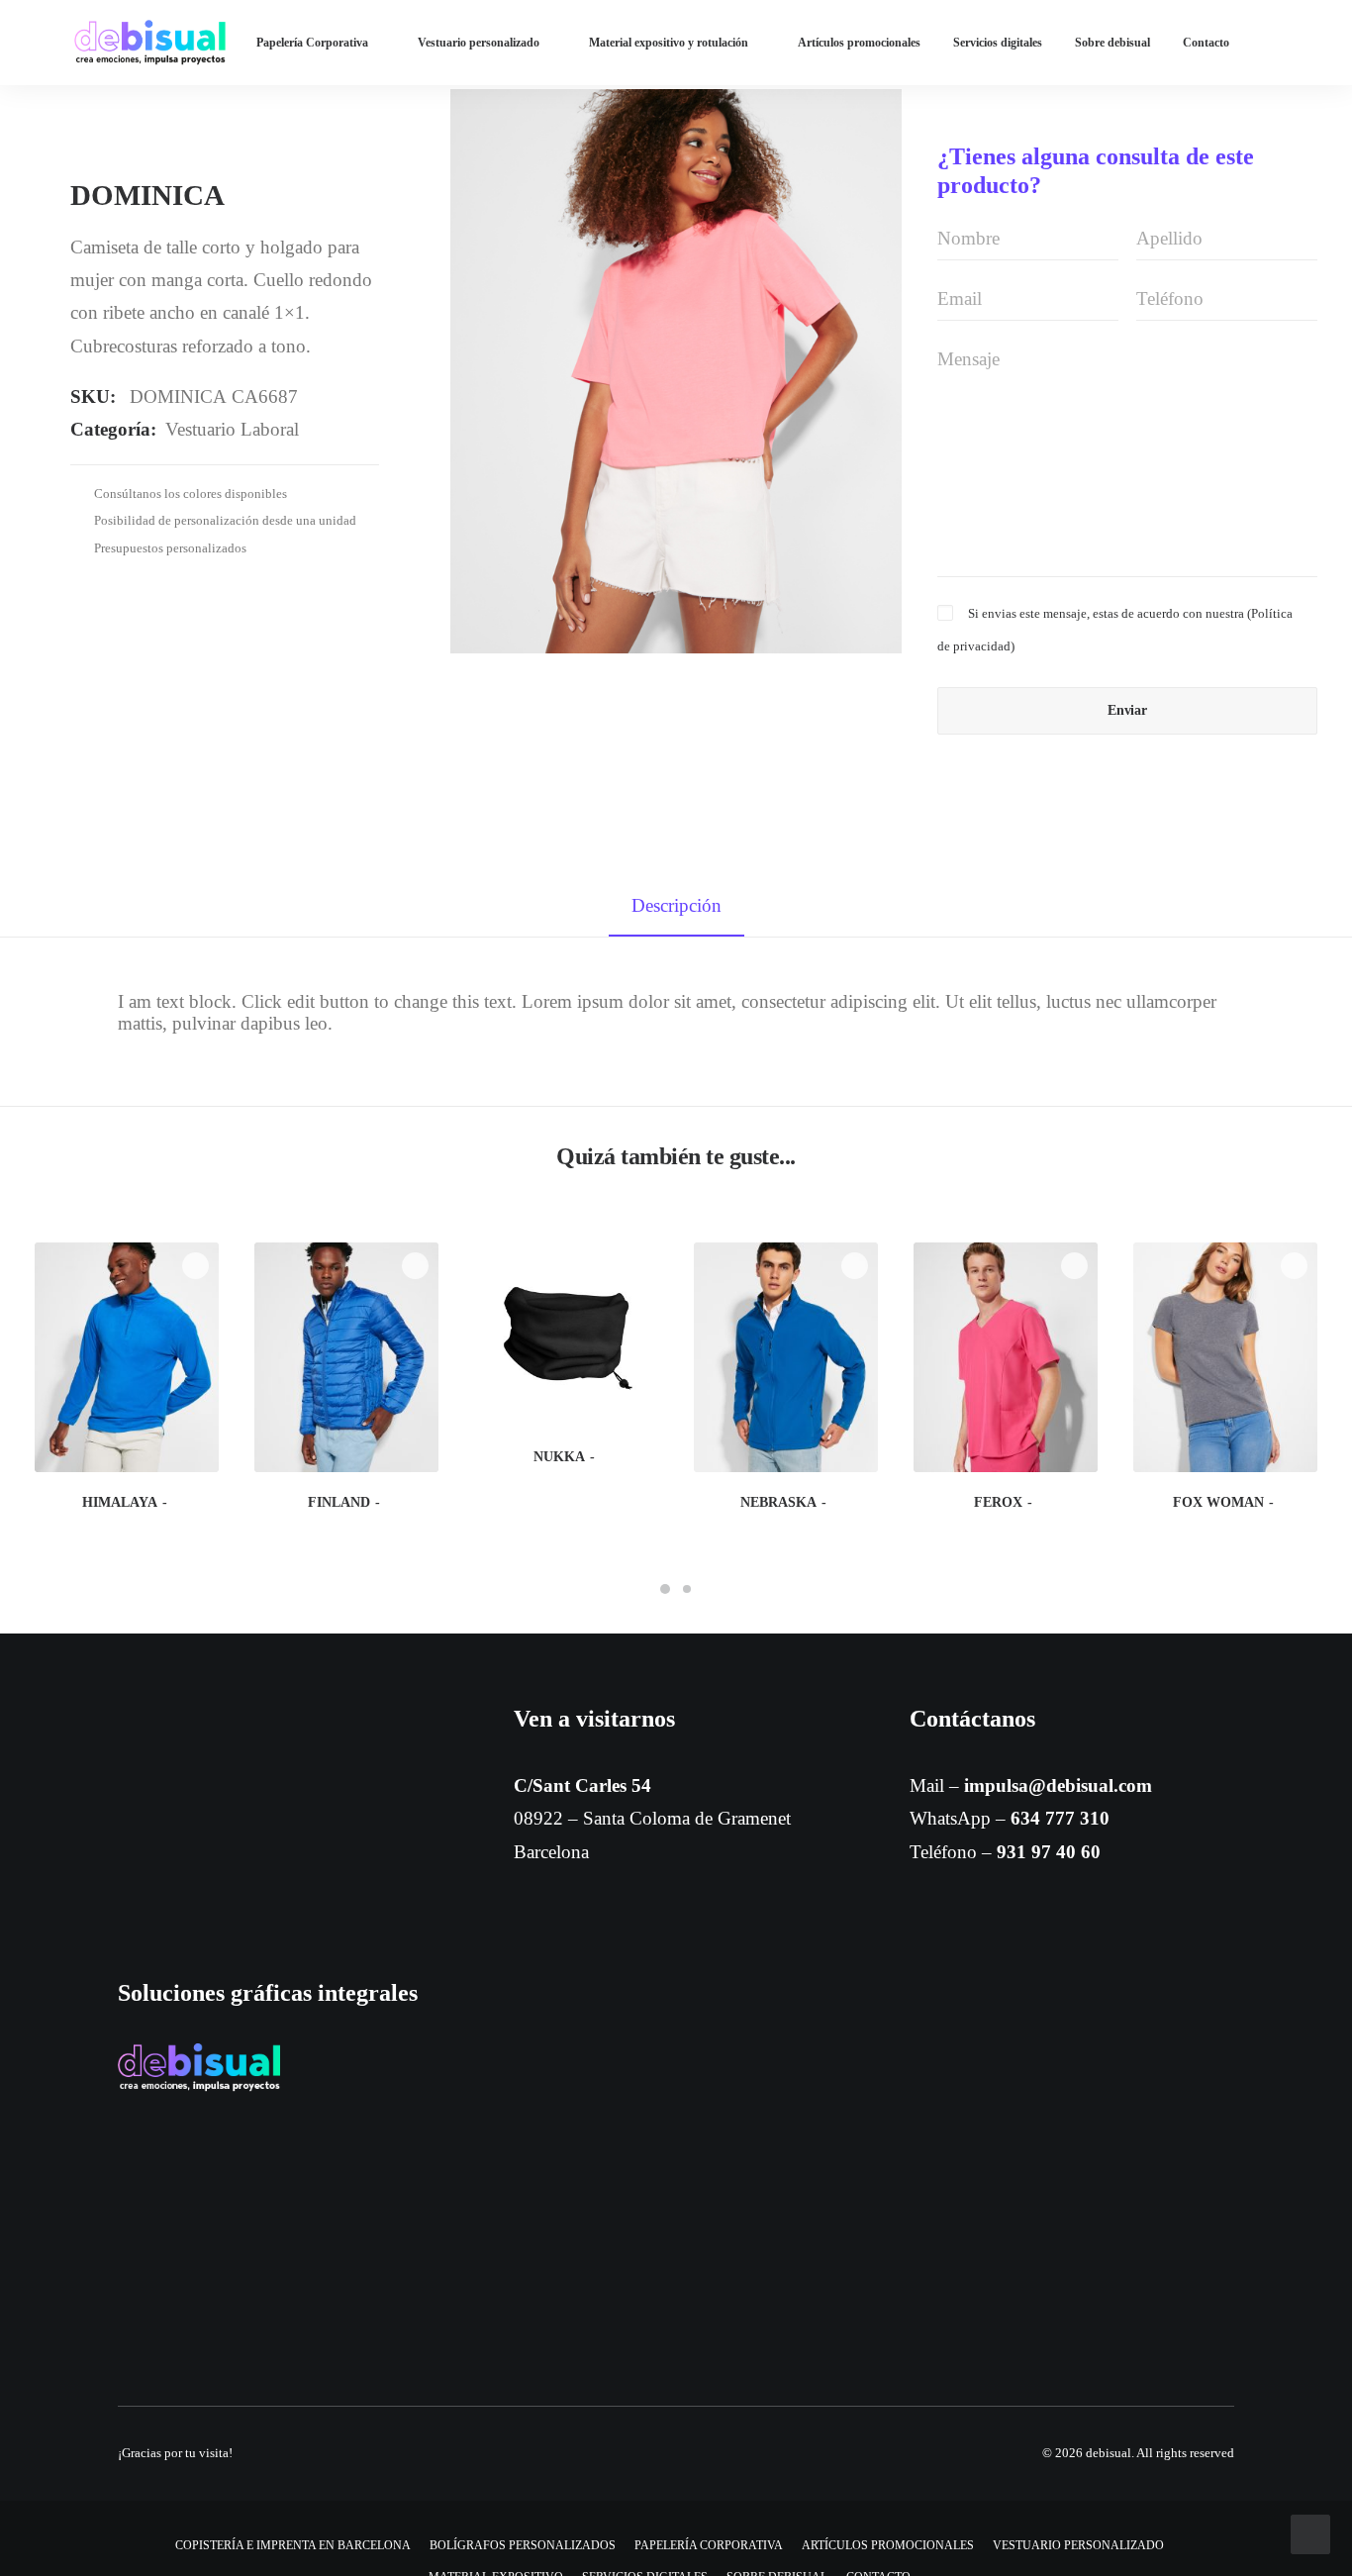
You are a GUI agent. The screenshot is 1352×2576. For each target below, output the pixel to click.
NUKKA (559, 1457)
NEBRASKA (778, 1502)
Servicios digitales (998, 43)
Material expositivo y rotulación (669, 43)
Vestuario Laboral (232, 429)
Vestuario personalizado (479, 43)
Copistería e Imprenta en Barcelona (293, 2545)
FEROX (998, 1502)
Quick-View (195, 1266)
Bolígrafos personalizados (523, 2545)
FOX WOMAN (1218, 1502)
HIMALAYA (120, 1502)
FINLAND (339, 1502)
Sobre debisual (1112, 43)
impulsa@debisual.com (1058, 1785)
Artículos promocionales (859, 43)
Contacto (1206, 43)
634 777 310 (1060, 1818)
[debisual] (150, 43)
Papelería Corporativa (312, 43)
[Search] (1331, 43)
